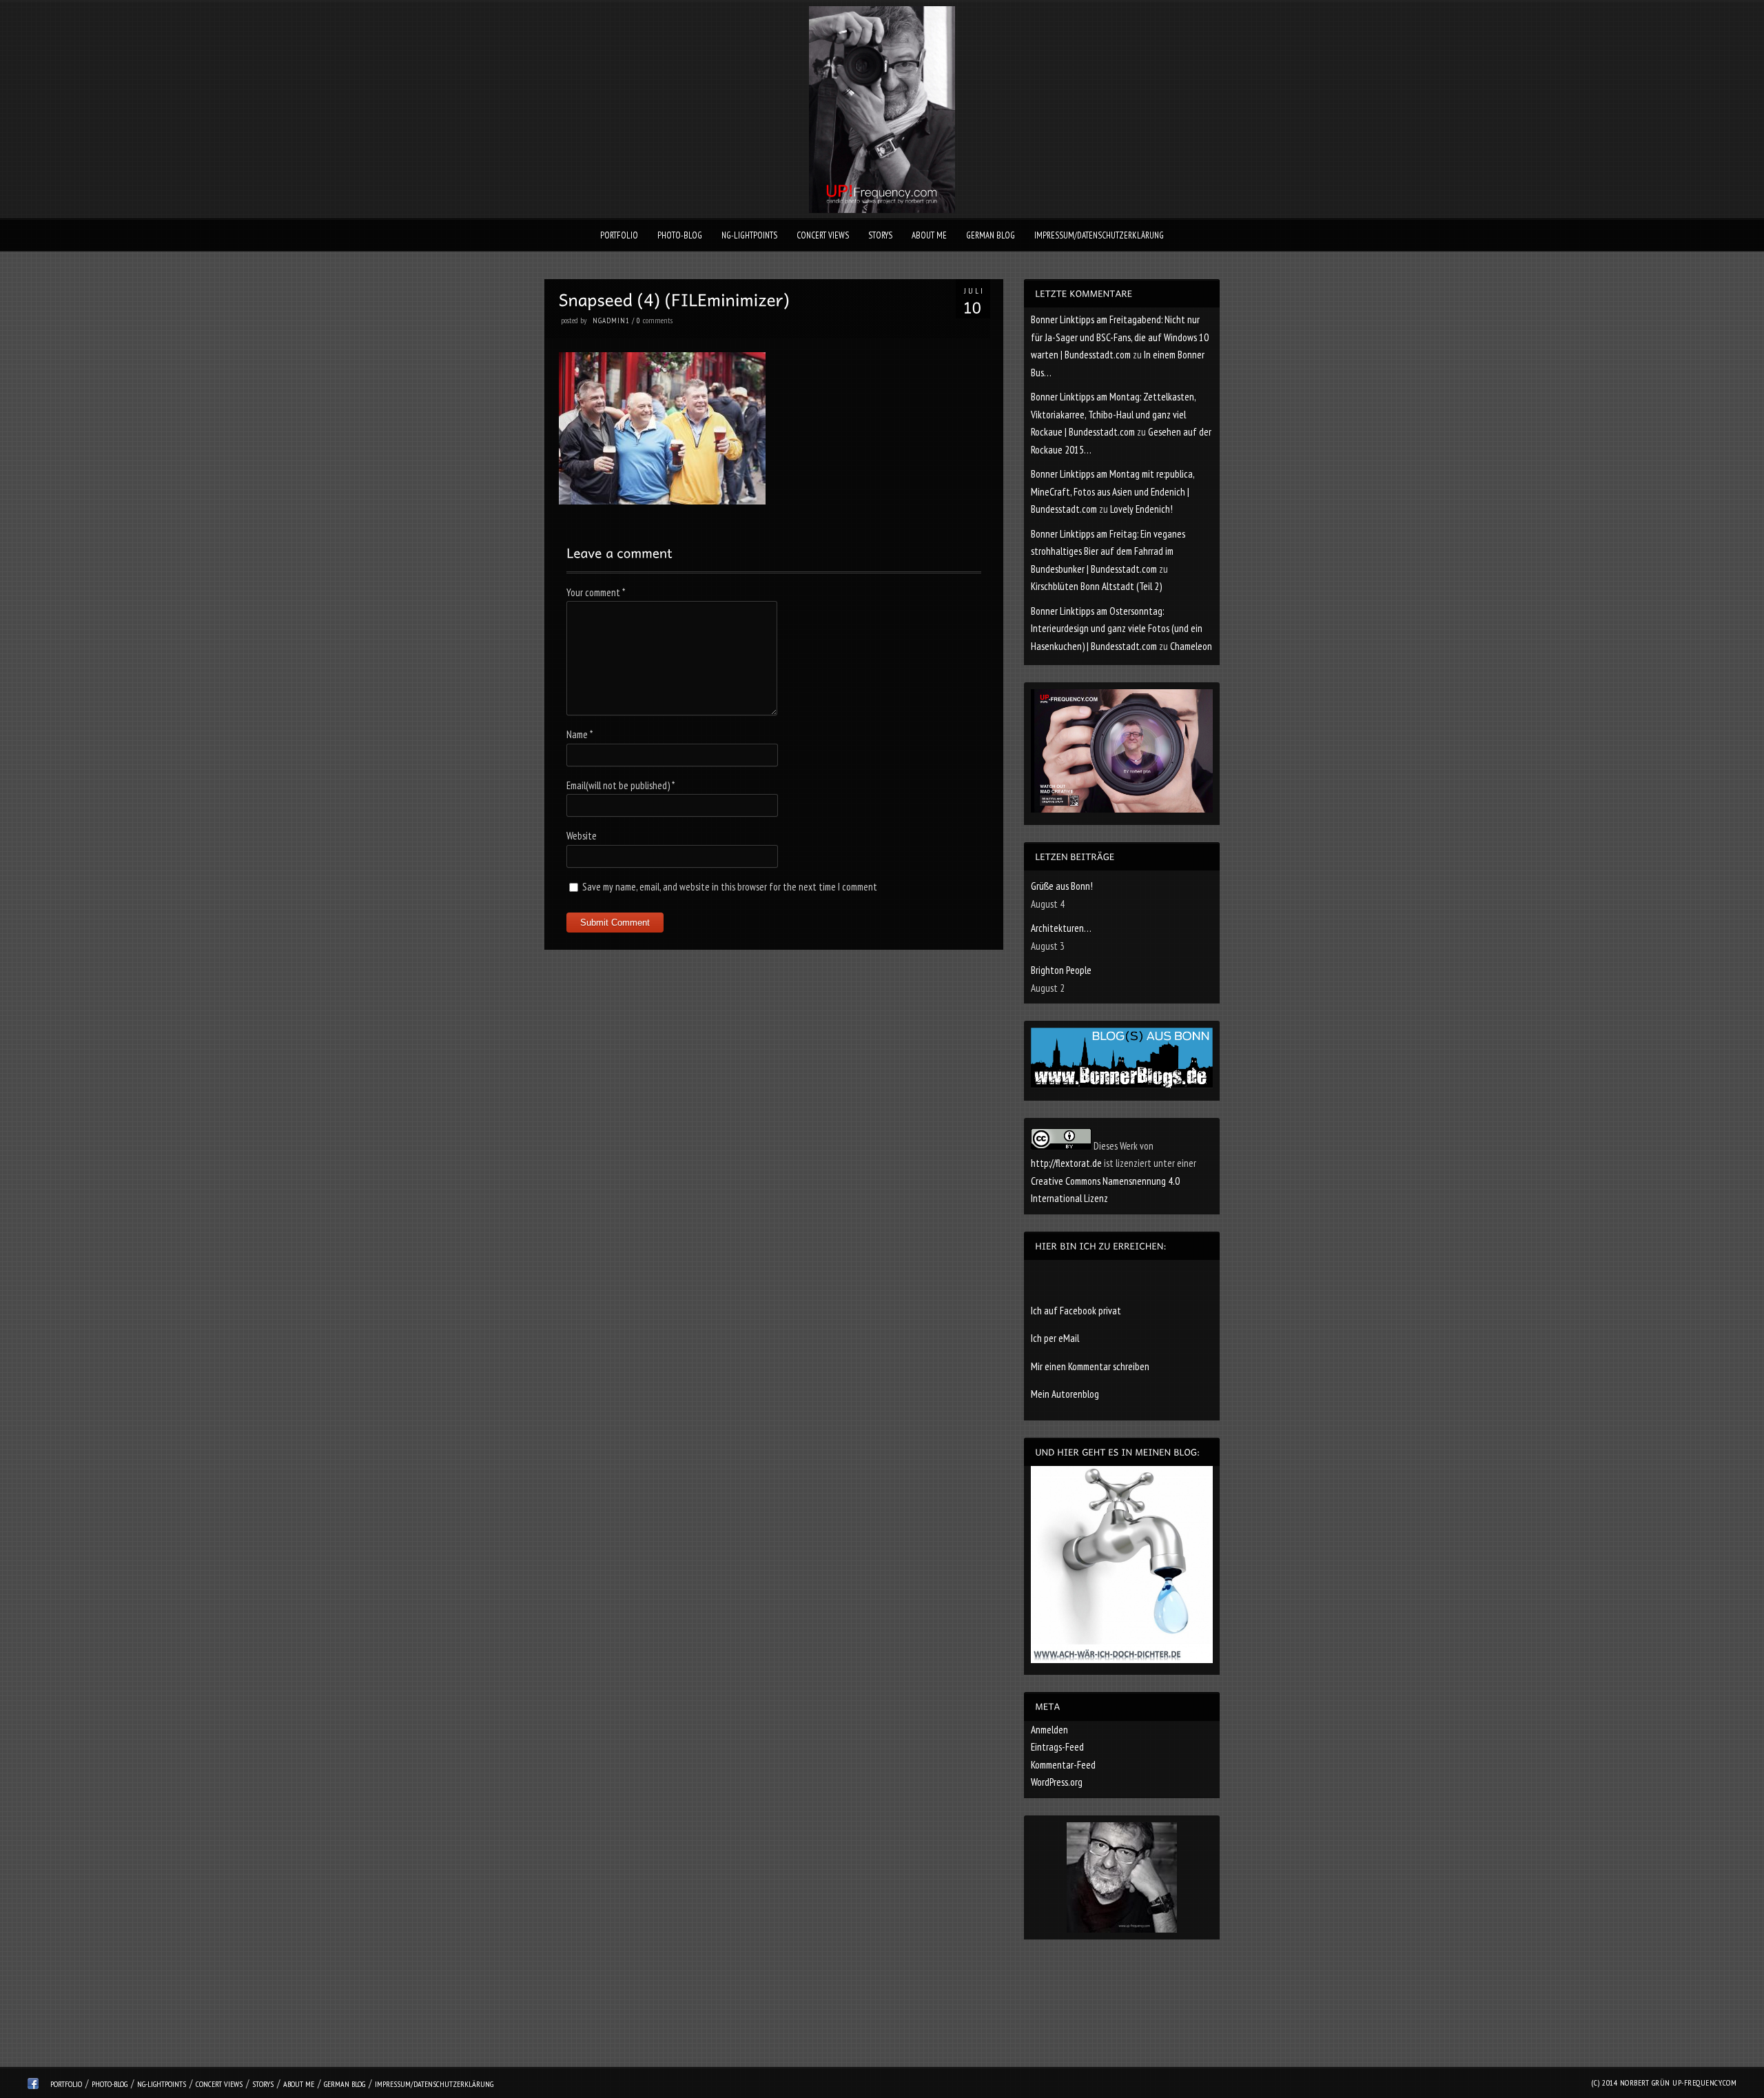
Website (582, 836)
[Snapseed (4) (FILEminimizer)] (662, 501)
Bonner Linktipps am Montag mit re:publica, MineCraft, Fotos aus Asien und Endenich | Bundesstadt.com (1112, 491)
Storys (880, 235)
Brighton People (1061, 970)
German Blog (991, 235)
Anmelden (1049, 1730)
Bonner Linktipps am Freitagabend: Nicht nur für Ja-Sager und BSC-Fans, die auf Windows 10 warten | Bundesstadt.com (1120, 337)
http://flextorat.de (1066, 1163)
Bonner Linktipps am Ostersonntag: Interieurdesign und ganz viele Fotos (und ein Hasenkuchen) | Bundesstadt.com (1117, 629)
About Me (929, 235)
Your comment (596, 592)
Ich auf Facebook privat (1076, 1311)
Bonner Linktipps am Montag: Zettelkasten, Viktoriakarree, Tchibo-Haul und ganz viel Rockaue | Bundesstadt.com (1113, 414)
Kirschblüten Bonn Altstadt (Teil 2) (1096, 586)
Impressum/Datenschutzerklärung (1099, 235)
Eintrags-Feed (1057, 1747)
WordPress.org (1057, 1782)
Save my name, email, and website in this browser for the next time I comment (730, 887)
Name (580, 734)
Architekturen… (1061, 928)
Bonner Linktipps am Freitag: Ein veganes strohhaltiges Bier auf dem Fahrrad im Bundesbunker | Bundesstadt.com (1108, 551)
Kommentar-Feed (1063, 1765)
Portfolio (619, 235)
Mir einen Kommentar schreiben (1090, 1366)
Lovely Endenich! (1141, 509)
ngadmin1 (611, 320)
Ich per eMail (1055, 1338)
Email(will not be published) (621, 785)
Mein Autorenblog (1065, 1394)
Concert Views (823, 235)
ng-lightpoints (749, 235)
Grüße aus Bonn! (1062, 886)
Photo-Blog (680, 235)
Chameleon (1191, 646)
